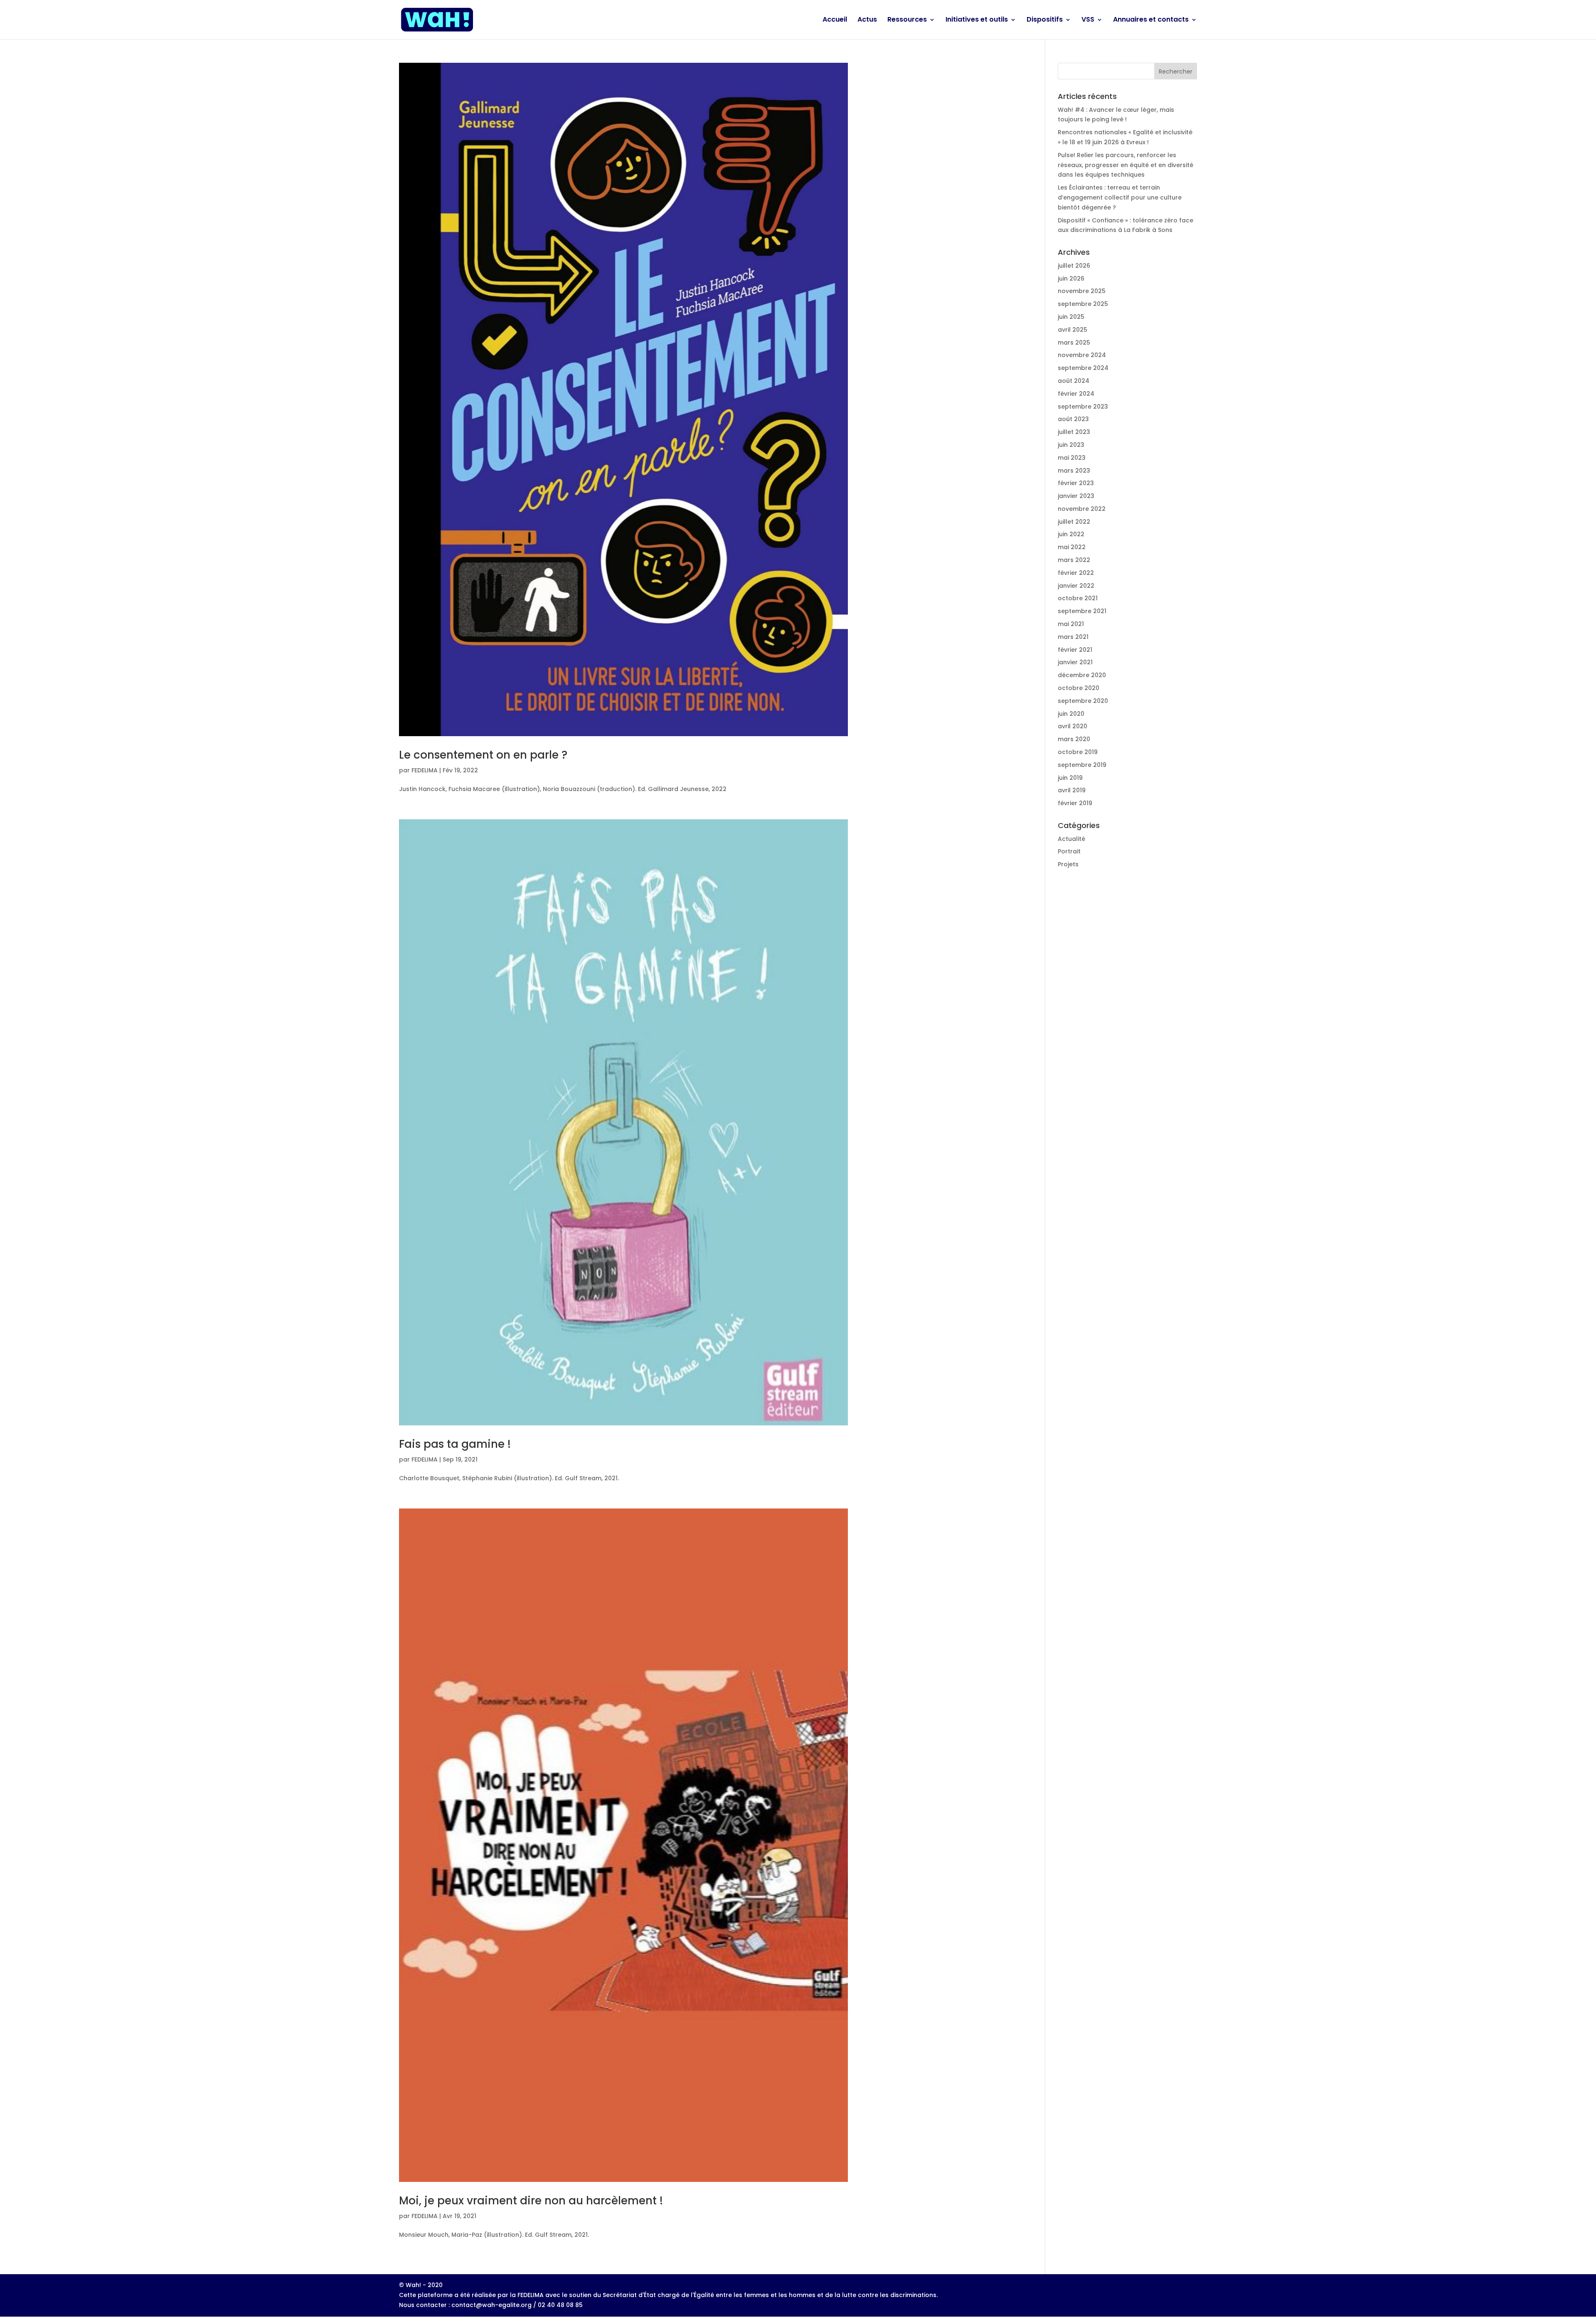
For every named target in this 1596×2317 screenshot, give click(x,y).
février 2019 (1075, 803)
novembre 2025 (1082, 291)
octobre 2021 (1078, 598)
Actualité (1071, 839)
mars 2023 (1074, 471)
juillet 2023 (1074, 432)
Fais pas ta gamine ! (455, 1444)
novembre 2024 (1082, 355)
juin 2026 (1071, 279)
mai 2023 (1072, 458)
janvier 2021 (1075, 662)
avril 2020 (1073, 726)
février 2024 (1076, 394)
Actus (867, 20)
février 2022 (1076, 573)
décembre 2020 (1082, 675)
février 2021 (1075, 650)
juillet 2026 (1074, 266)
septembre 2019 (1082, 765)
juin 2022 (1071, 534)
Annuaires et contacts (1151, 20)
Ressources (907, 20)
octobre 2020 (1079, 688)
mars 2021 (1073, 637)
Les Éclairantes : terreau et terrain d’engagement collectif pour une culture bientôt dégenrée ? (1120, 197)
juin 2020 (1071, 714)
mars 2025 (1074, 343)
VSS (1088, 20)
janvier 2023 (1076, 496)
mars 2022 (1074, 560)
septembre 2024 (1083, 368)
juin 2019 (1070, 778)
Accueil (835, 20)
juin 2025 (1071, 317)
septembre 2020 (1083, 701)
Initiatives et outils (977, 20)
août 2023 (1073, 419)
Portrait (1069, 851)
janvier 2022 (1076, 586)
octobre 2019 (1078, 752)
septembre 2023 (1083, 407)
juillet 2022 (1074, 522)
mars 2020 (1074, 739)
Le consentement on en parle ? (483, 755)
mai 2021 (1071, 624)
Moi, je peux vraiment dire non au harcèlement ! (531, 2201)
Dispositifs (1045, 20)
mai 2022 (1072, 547)
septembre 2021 (1082, 611)
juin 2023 (1071, 445)
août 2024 (1074, 381)
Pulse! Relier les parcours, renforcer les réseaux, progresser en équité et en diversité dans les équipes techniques (1126, 165)
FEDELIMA (425, 770)
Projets (1068, 864)
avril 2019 (1072, 790)
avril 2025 (1073, 330)
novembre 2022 (1082, 509)
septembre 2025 (1083, 304)
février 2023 (1076, 483)
